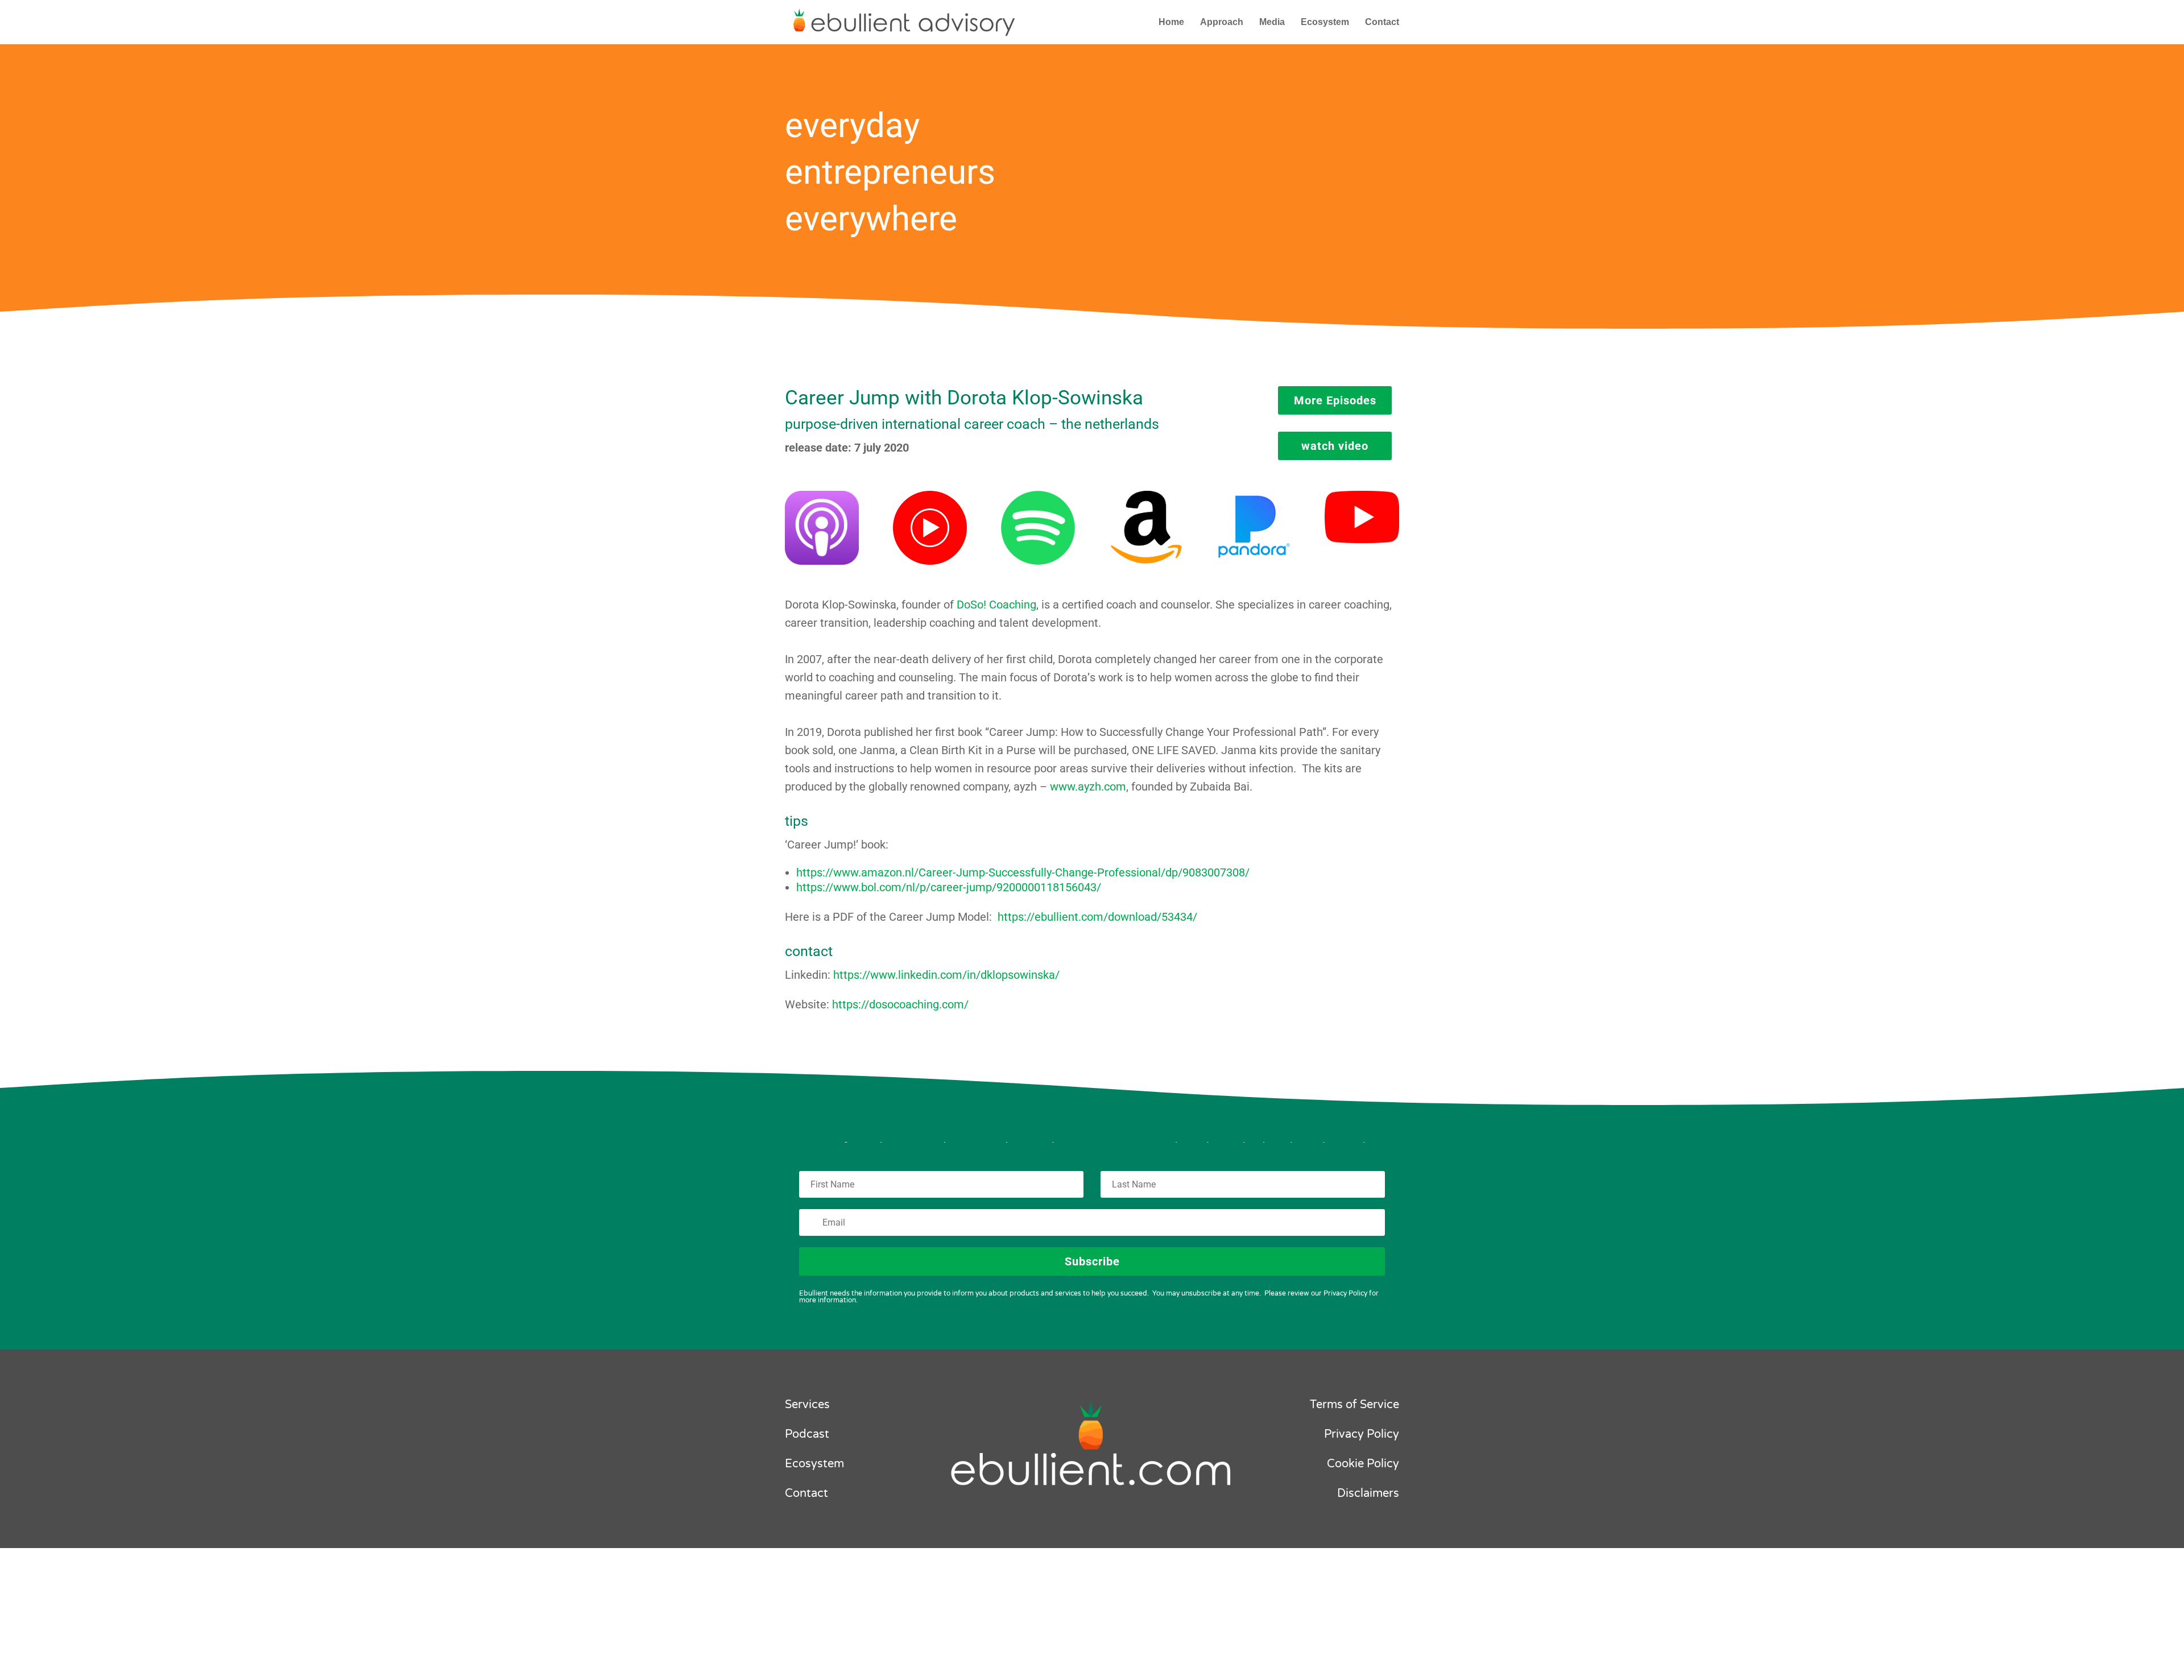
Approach (1222, 22)
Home (1171, 22)
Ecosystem (1325, 22)
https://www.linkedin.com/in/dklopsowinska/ (946, 975)
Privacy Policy (1362, 1434)
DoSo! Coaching (996, 605)
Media (1272, 22)
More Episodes (1335, 400)
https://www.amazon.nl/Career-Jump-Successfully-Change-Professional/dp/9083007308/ (1023, 872)
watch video (1335, 446)
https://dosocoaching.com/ (900, 1004)
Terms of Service (1354, 1405)
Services (807, 1405)
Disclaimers (1368, 1493)
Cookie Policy (1363, 1464)
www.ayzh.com (1088, 787)
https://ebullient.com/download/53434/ (1097, 917)
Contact (1382, 22)
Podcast (807, 1434)
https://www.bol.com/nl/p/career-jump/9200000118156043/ (949, 887)
